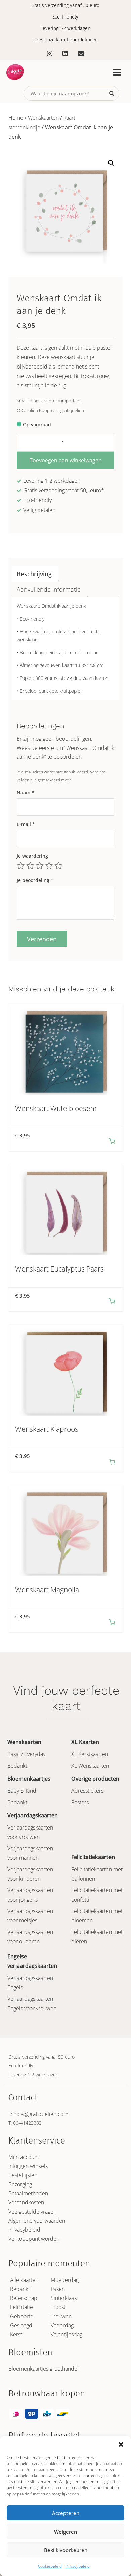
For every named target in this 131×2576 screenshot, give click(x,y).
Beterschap (24, 2298)
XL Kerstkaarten (90, 1754)
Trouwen (61, 2316)
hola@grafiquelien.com (41, 2114)
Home (16, 118)
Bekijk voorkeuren (66, 2550)
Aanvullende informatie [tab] (49, 589)
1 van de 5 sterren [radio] (21, 866)
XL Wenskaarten (90, 1766)
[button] (121, 2444)
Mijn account (24, 2157)
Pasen (58, 2289)
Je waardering (32, 856)
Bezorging (20, 2184)
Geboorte (22, 2316)
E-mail (26, 824)
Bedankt (17, 1766)
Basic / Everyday (26, 1754)
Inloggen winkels (28, 2166)
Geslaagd (21, 2325)
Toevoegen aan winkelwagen (66, 460)
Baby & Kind (22, 1791)
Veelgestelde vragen (32, 2212)
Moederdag (65, 2280)
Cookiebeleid (50, 2566)
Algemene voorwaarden (37, 2221)
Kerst (16, 2334)
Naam (26, 792)
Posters (80, 1802)
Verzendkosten (26, 2202)
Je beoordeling (35, 880)
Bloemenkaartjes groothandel (43, 2369)
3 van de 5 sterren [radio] (40, 866)
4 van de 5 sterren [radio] (49, 866)
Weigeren (65, 2532)
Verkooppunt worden (34, 2239)
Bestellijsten (23, 2175)
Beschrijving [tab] (34, 574)
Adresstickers (87, 1791)
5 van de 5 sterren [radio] (58, 866)
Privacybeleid (77, 2566)
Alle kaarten (24, 2280)
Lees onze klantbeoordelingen (65, 40)
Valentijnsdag (67, 2334)
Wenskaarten (43, 118)
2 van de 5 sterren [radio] (30, 866)
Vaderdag (62, 2325)
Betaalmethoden (28, 2193)
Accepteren (66, 2513)
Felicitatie (21, 2307)
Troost (58, 2307)
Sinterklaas (64, 2298)
